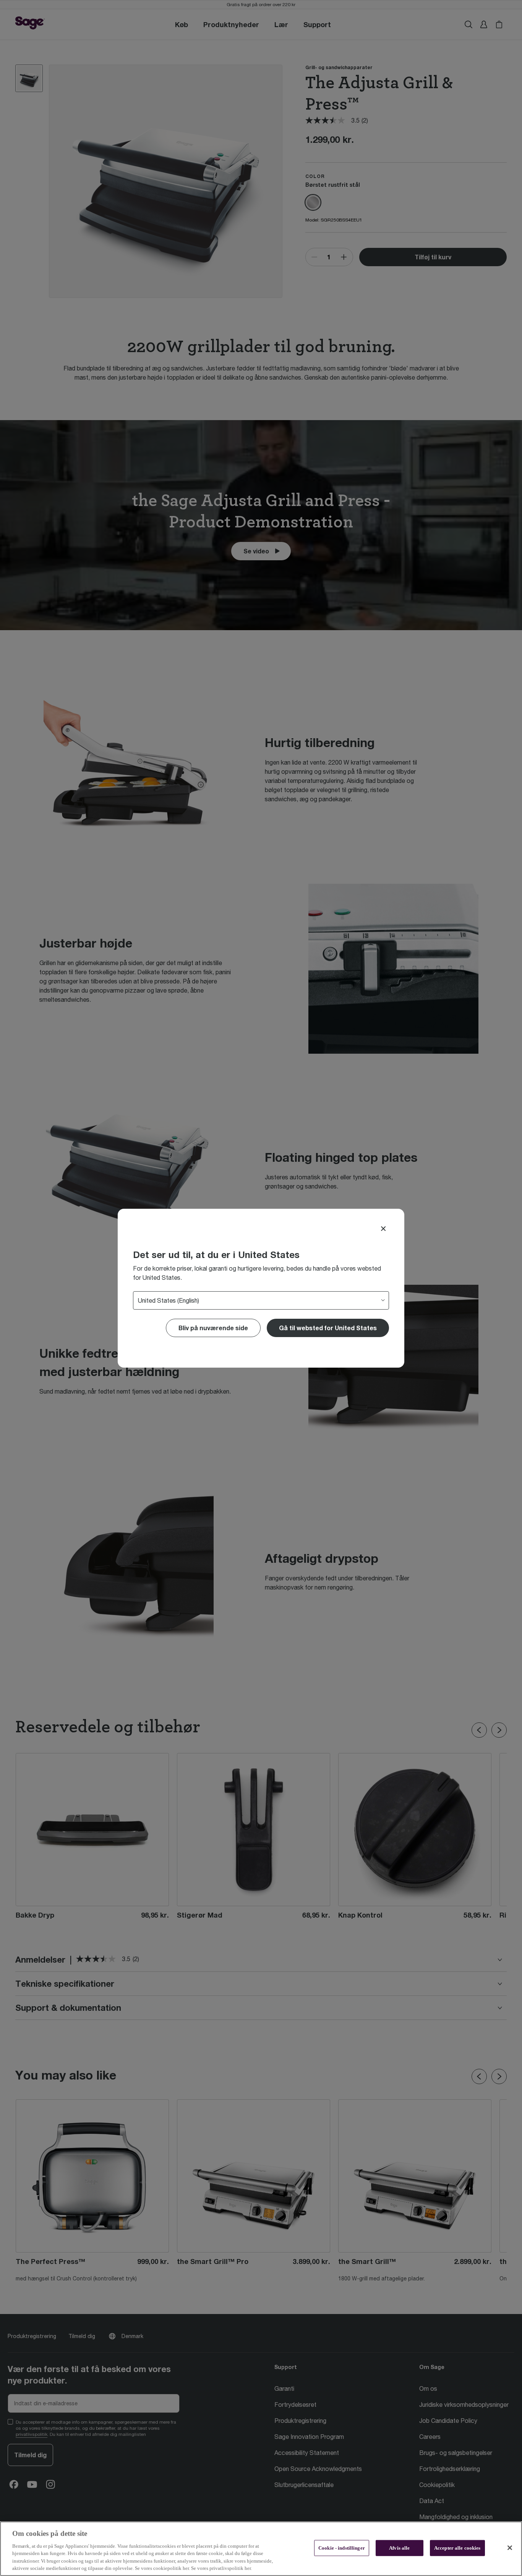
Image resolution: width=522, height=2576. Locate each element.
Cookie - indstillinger (342, 2548)
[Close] (383, 1229)
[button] (328, 1328)
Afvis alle (399, 2548)
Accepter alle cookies (457, 2548)
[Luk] (510, 2548)
